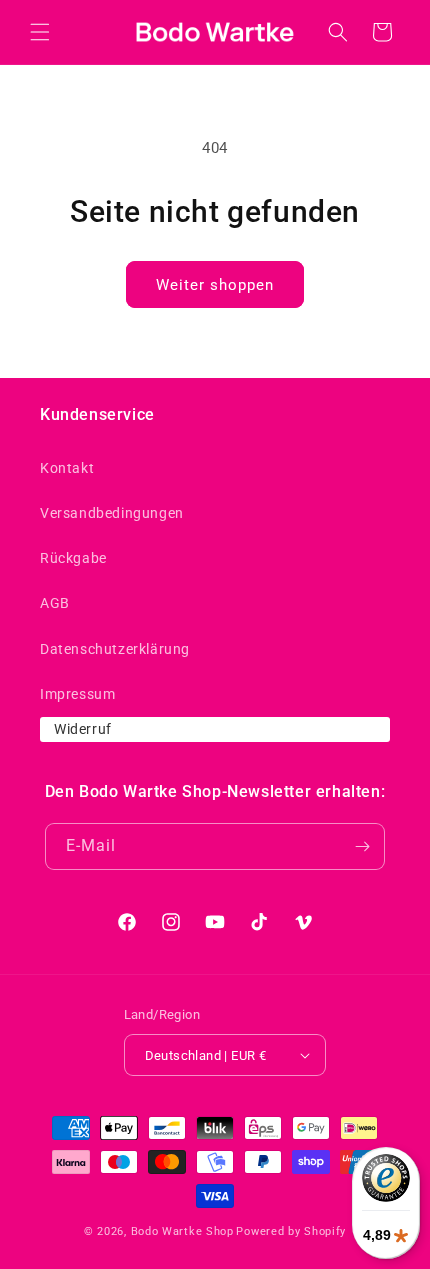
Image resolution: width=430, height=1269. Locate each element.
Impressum (77, 694)
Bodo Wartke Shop (182, 1231)
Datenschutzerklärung (115, 649)
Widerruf (83, 729)
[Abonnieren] (362, 846)
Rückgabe (73, 558)
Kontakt (67, 468)
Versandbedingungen (112, 513)
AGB (55, 603)
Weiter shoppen (215, 285)
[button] (40, 32)
